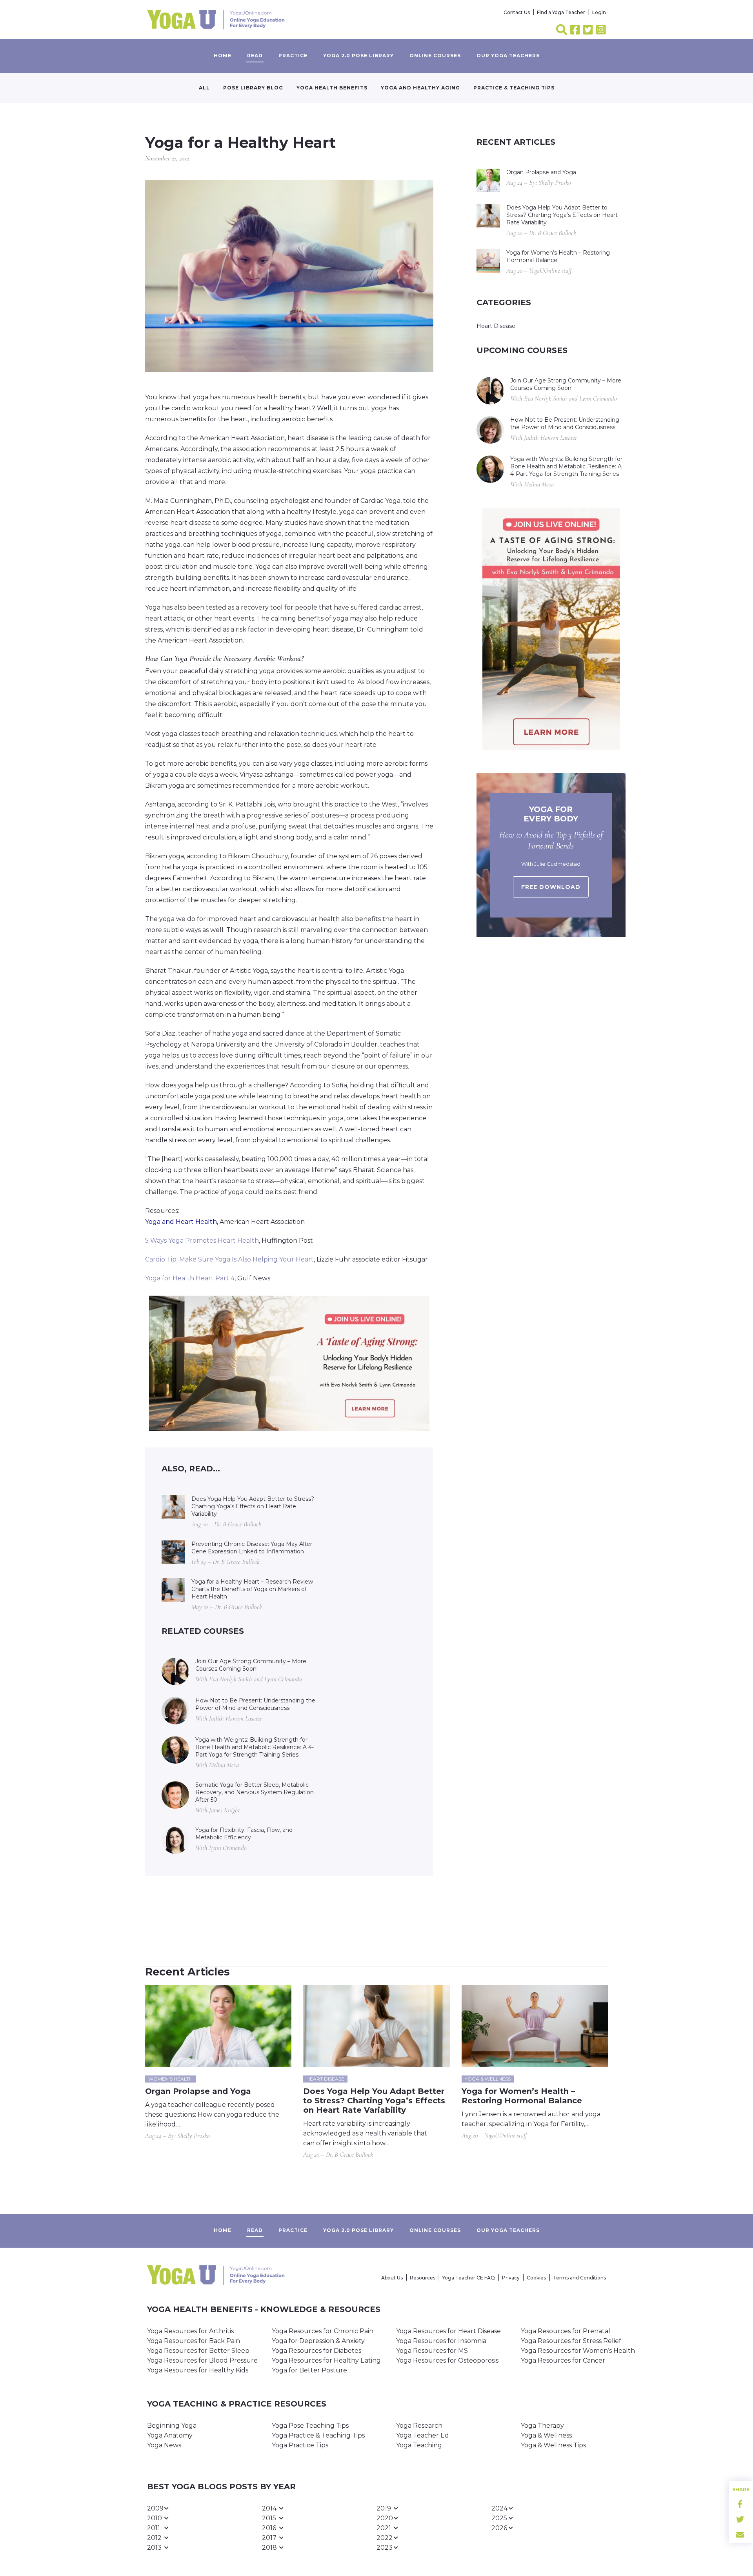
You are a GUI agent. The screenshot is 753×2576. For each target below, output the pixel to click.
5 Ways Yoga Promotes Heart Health (202, 1241)
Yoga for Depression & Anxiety (318, 2341)
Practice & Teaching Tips (514, 88)
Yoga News (164, 2445)
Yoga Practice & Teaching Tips (318, 2435)
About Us (392, 2278)
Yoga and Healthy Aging (420, 88)
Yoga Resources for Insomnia (441, 2341)
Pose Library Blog (253, 88)
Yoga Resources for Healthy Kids (198, 2370)
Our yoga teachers (508, 56)
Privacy (511, 2278)
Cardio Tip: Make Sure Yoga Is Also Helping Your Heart (229, 1259)
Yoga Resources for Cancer (563, 2360)
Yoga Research (419, 2426)
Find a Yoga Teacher (561, 12)
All (204, 88)
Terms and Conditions (579, 2278)
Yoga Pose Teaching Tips (310, 2426)
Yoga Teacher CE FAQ (469, 2278)
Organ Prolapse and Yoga (541, 172)
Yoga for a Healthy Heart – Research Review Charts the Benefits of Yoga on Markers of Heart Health (252, 1589)
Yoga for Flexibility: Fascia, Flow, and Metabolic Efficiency (244, 1834)
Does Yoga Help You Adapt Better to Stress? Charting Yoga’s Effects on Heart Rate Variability (253, 1506)
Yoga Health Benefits (332, 88)
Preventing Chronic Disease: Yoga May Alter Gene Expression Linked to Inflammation (252, 1548)
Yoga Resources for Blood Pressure (202, 2360)
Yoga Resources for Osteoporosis (447, 2360)
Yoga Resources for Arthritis (190, 2331)
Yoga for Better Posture (309, 2370)
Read (255, 56)
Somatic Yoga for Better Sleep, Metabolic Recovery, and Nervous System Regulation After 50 (255, 1792)
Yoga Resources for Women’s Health (578, 2351)
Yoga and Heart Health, (182, 1222)
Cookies (536, 2278)
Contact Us (517, 12)
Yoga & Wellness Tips (553, 2445)
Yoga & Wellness (546, 2435)
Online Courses (435, 56)
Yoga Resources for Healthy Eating (326, 2360)
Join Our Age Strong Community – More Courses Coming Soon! (251, 1665)
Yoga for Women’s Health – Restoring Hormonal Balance (558, 256)
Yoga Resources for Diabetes (316, 2351)
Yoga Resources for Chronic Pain (323, 2331)
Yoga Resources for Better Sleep (198, 2351)
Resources (423, 2278)
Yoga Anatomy (170, 2435)
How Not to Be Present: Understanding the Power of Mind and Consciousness (255, 1704)
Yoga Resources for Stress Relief (571, 2341)
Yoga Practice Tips (300, 2445)
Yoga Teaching (419, 2445)
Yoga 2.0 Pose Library (358, 56)
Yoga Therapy (542, 2426)
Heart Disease (496, 326)
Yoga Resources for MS (432, 2351)
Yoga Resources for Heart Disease (448, 2331)
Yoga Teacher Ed (423, 2435)
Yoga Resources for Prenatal (566, 2331)
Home (223, 56)
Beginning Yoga (172, 2426)
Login (599, 12)
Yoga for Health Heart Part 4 (190, 1278)
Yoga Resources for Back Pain (194, 2341)
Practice (293, 56)
